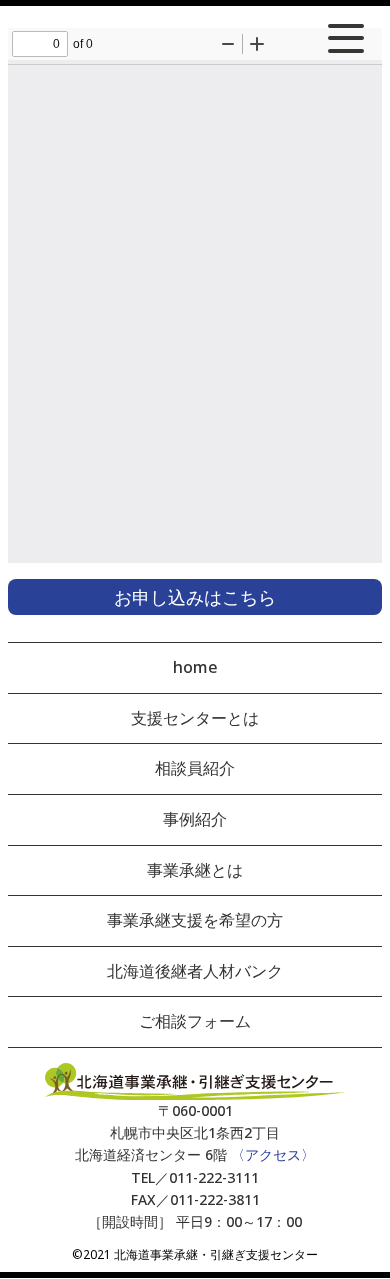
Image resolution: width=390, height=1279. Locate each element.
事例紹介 (195, 819)
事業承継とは (195, 870)
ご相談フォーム (195, 1021)
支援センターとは (195, 718)
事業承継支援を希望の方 (195, 920)
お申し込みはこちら (195, 597)
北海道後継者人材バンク (195, 971)
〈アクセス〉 (273, 1154)
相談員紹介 (195, 768)
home (195, 667)
